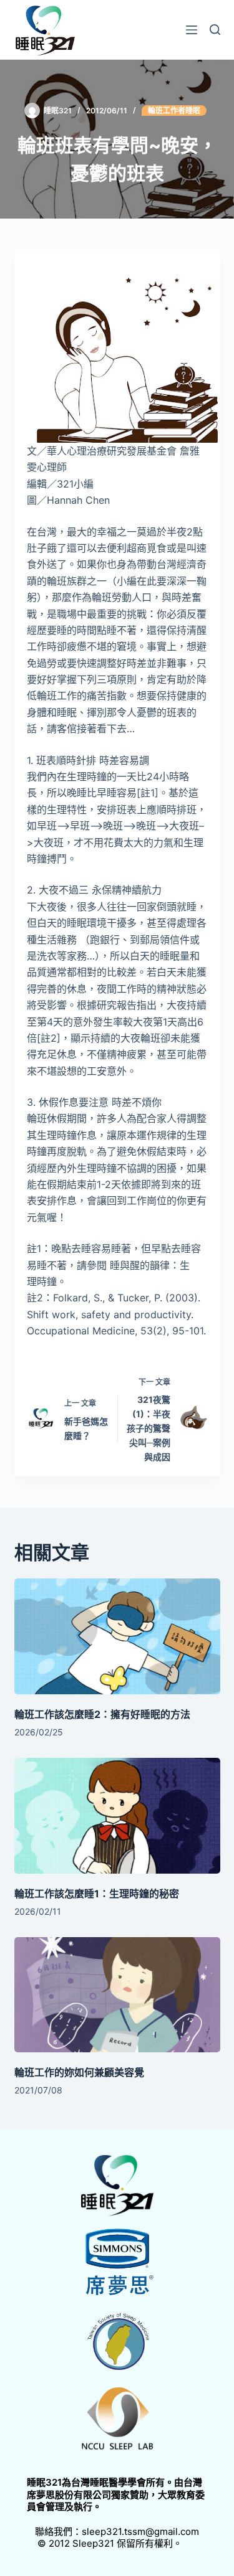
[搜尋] (215, 30)
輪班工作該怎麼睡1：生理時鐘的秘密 (97, 1894)
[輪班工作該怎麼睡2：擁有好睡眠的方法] (117, 1636)
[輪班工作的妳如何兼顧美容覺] (117, 1995)
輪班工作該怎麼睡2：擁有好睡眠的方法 (102, 1714)
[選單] (192, 30)
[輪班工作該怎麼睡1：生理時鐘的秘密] (117, 1816)
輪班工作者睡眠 (174, 111)
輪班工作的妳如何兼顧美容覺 (79, 2072)
